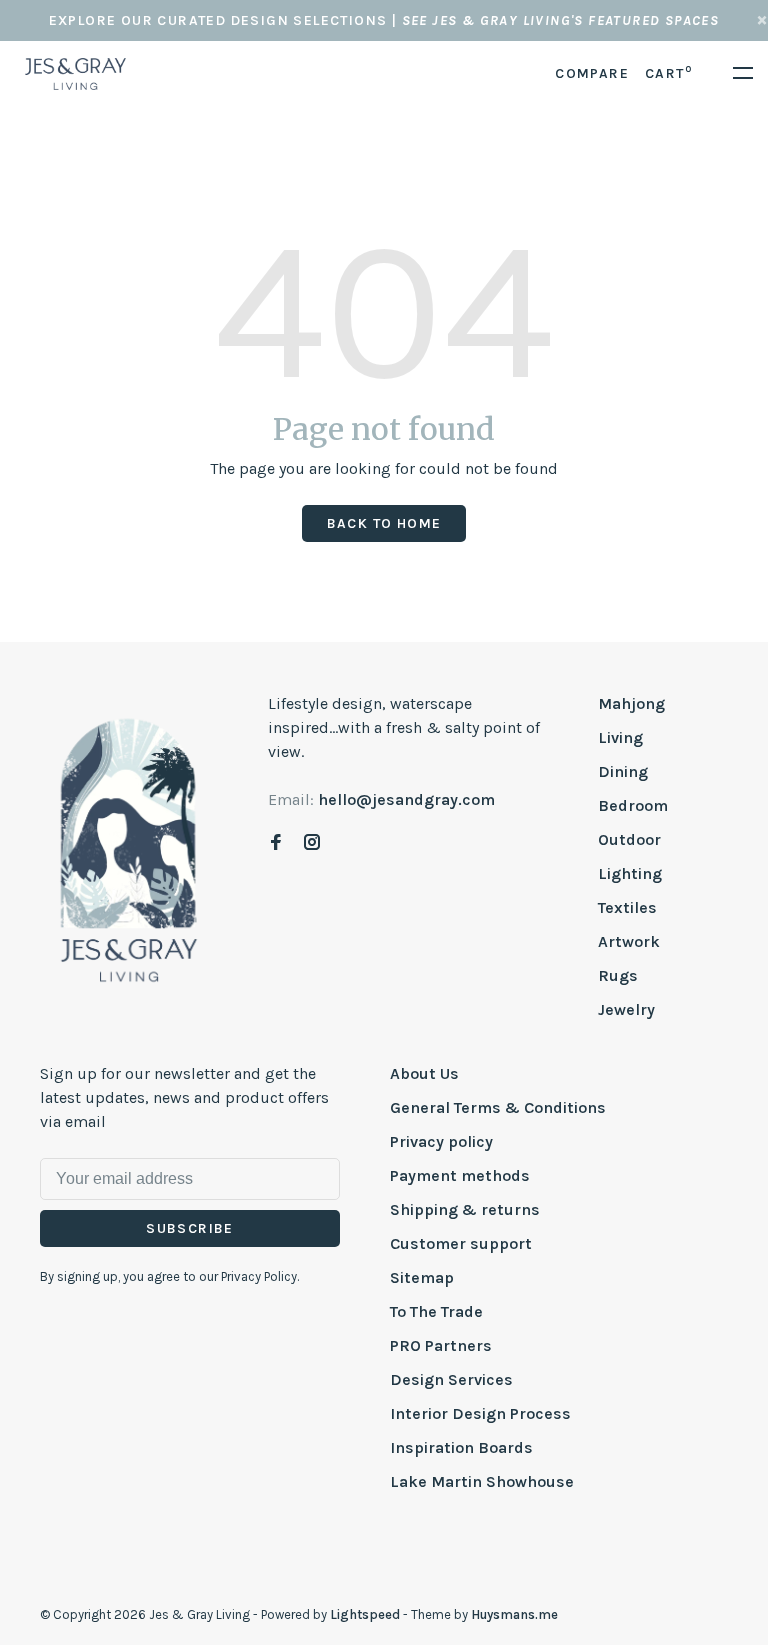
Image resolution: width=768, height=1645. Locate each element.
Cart (668, 73)
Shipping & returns (465, 1209)
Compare (592, 73)
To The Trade (436, 1311)
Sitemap (422, 1277)
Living (620, 737)
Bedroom (633, 805)
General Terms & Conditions (498, 1107)
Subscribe (190, 1228)
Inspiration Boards (461, 1447)
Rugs (618, 975)
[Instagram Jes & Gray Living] (312, 843)
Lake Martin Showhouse (482, 1481)
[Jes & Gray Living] (129, 849)
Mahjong (631, 703)
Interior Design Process (480, 1413)
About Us (424, 1073)
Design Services (451, 1379)
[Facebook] (276, 843)
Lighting (630, 873)
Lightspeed (365, 1614)
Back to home (384, 523)
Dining (623, 771)
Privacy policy (441, 1141)
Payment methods (460, 1175)
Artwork (629, 941)
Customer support (461, 1243)
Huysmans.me (514, 1614)
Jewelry (626, 1009)
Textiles (627, 907)
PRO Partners (441, 1345)
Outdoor (629, 839)
